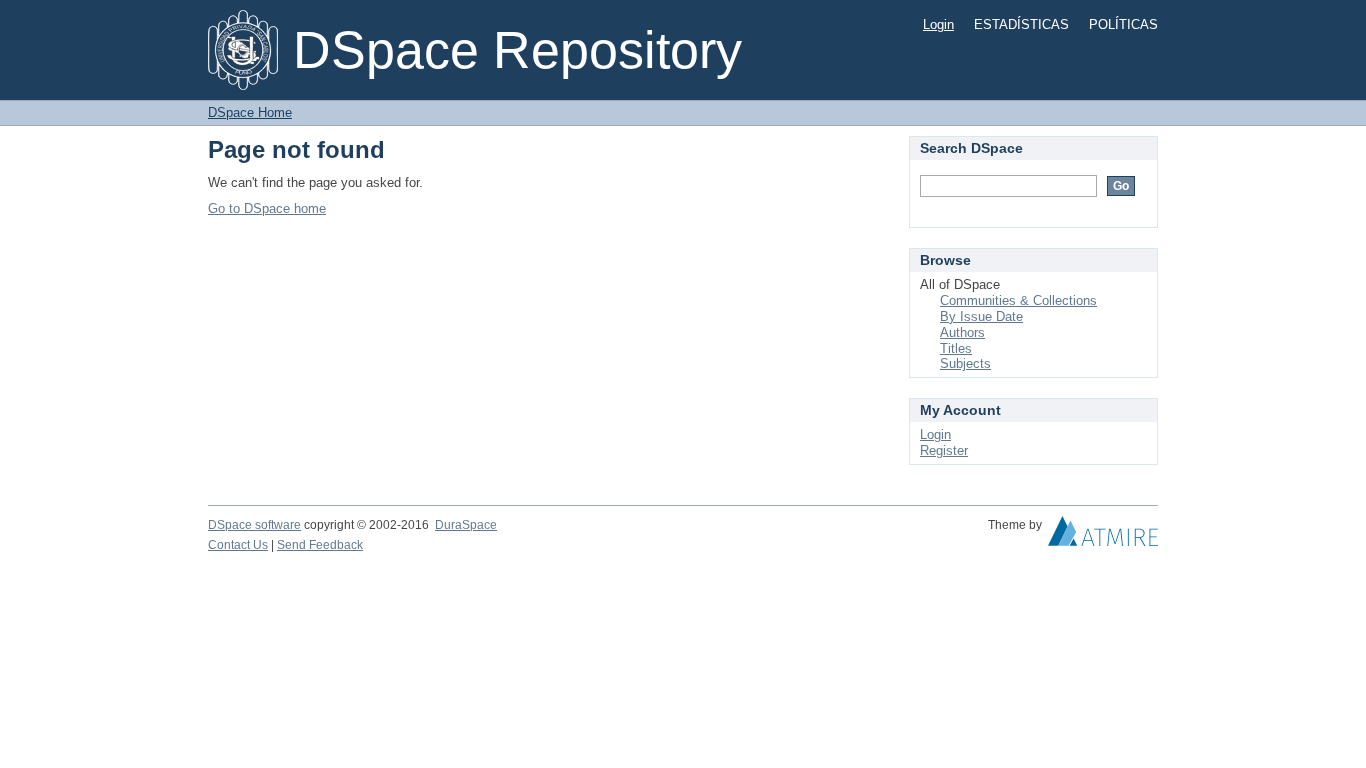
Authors (962, 332)
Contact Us (238, 545)
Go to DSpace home (267, 208)
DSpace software (254, 525)
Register (944, 450)
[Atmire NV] (1103, 536)
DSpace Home (250, 112)
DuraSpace (466, 525)
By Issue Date (981, 316)
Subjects (965, 363)
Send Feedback (320, 545)
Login (938, 24)
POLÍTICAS (1123, 24)
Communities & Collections (1018, 300)
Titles (956, 348)
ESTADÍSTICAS (1021, 24)
